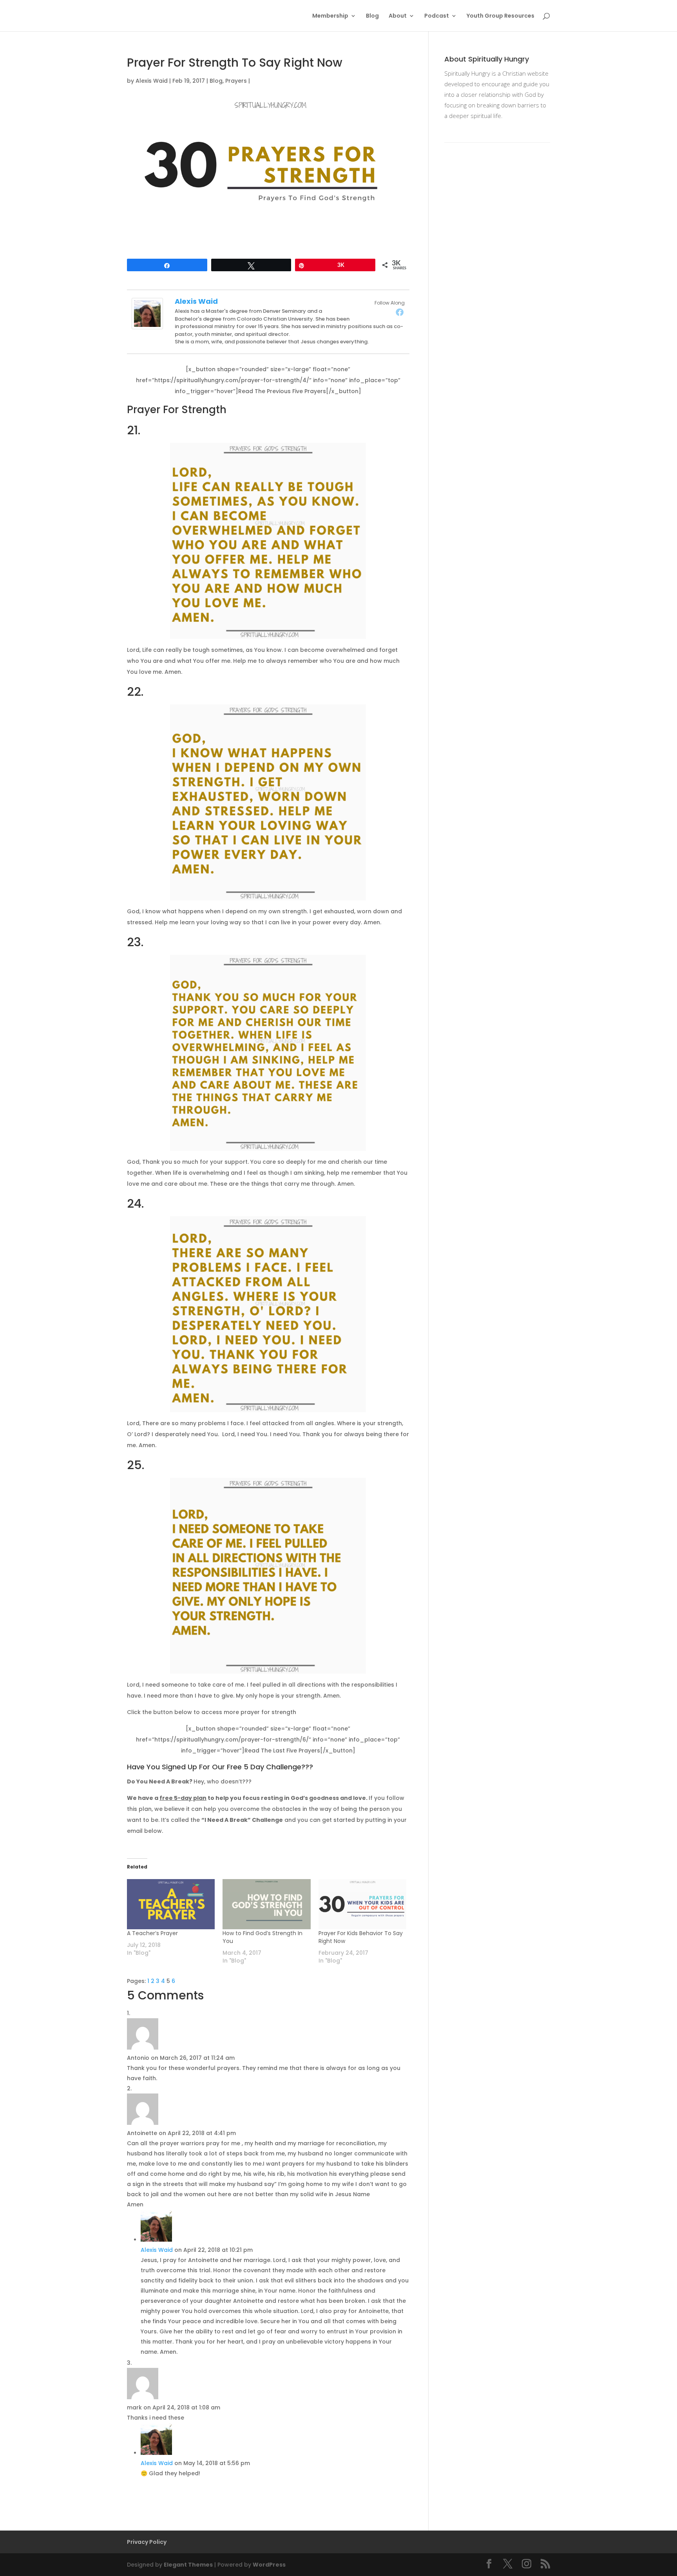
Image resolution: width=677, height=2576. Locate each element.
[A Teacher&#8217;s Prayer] (171, 1904)
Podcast (437, 16)
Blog (372, 16)
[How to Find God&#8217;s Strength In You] (266, 1904)
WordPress (269, 2565)
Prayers (236, 81)
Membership (330, 16)
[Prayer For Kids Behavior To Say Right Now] (362, 1904)
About (398, 16)
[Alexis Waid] (147, 324)
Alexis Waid (152, 81)
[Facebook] (400, 312)
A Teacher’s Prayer (152, 1933)
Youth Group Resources (501, 16)
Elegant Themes (188, 2565)
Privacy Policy (147, 2542)
